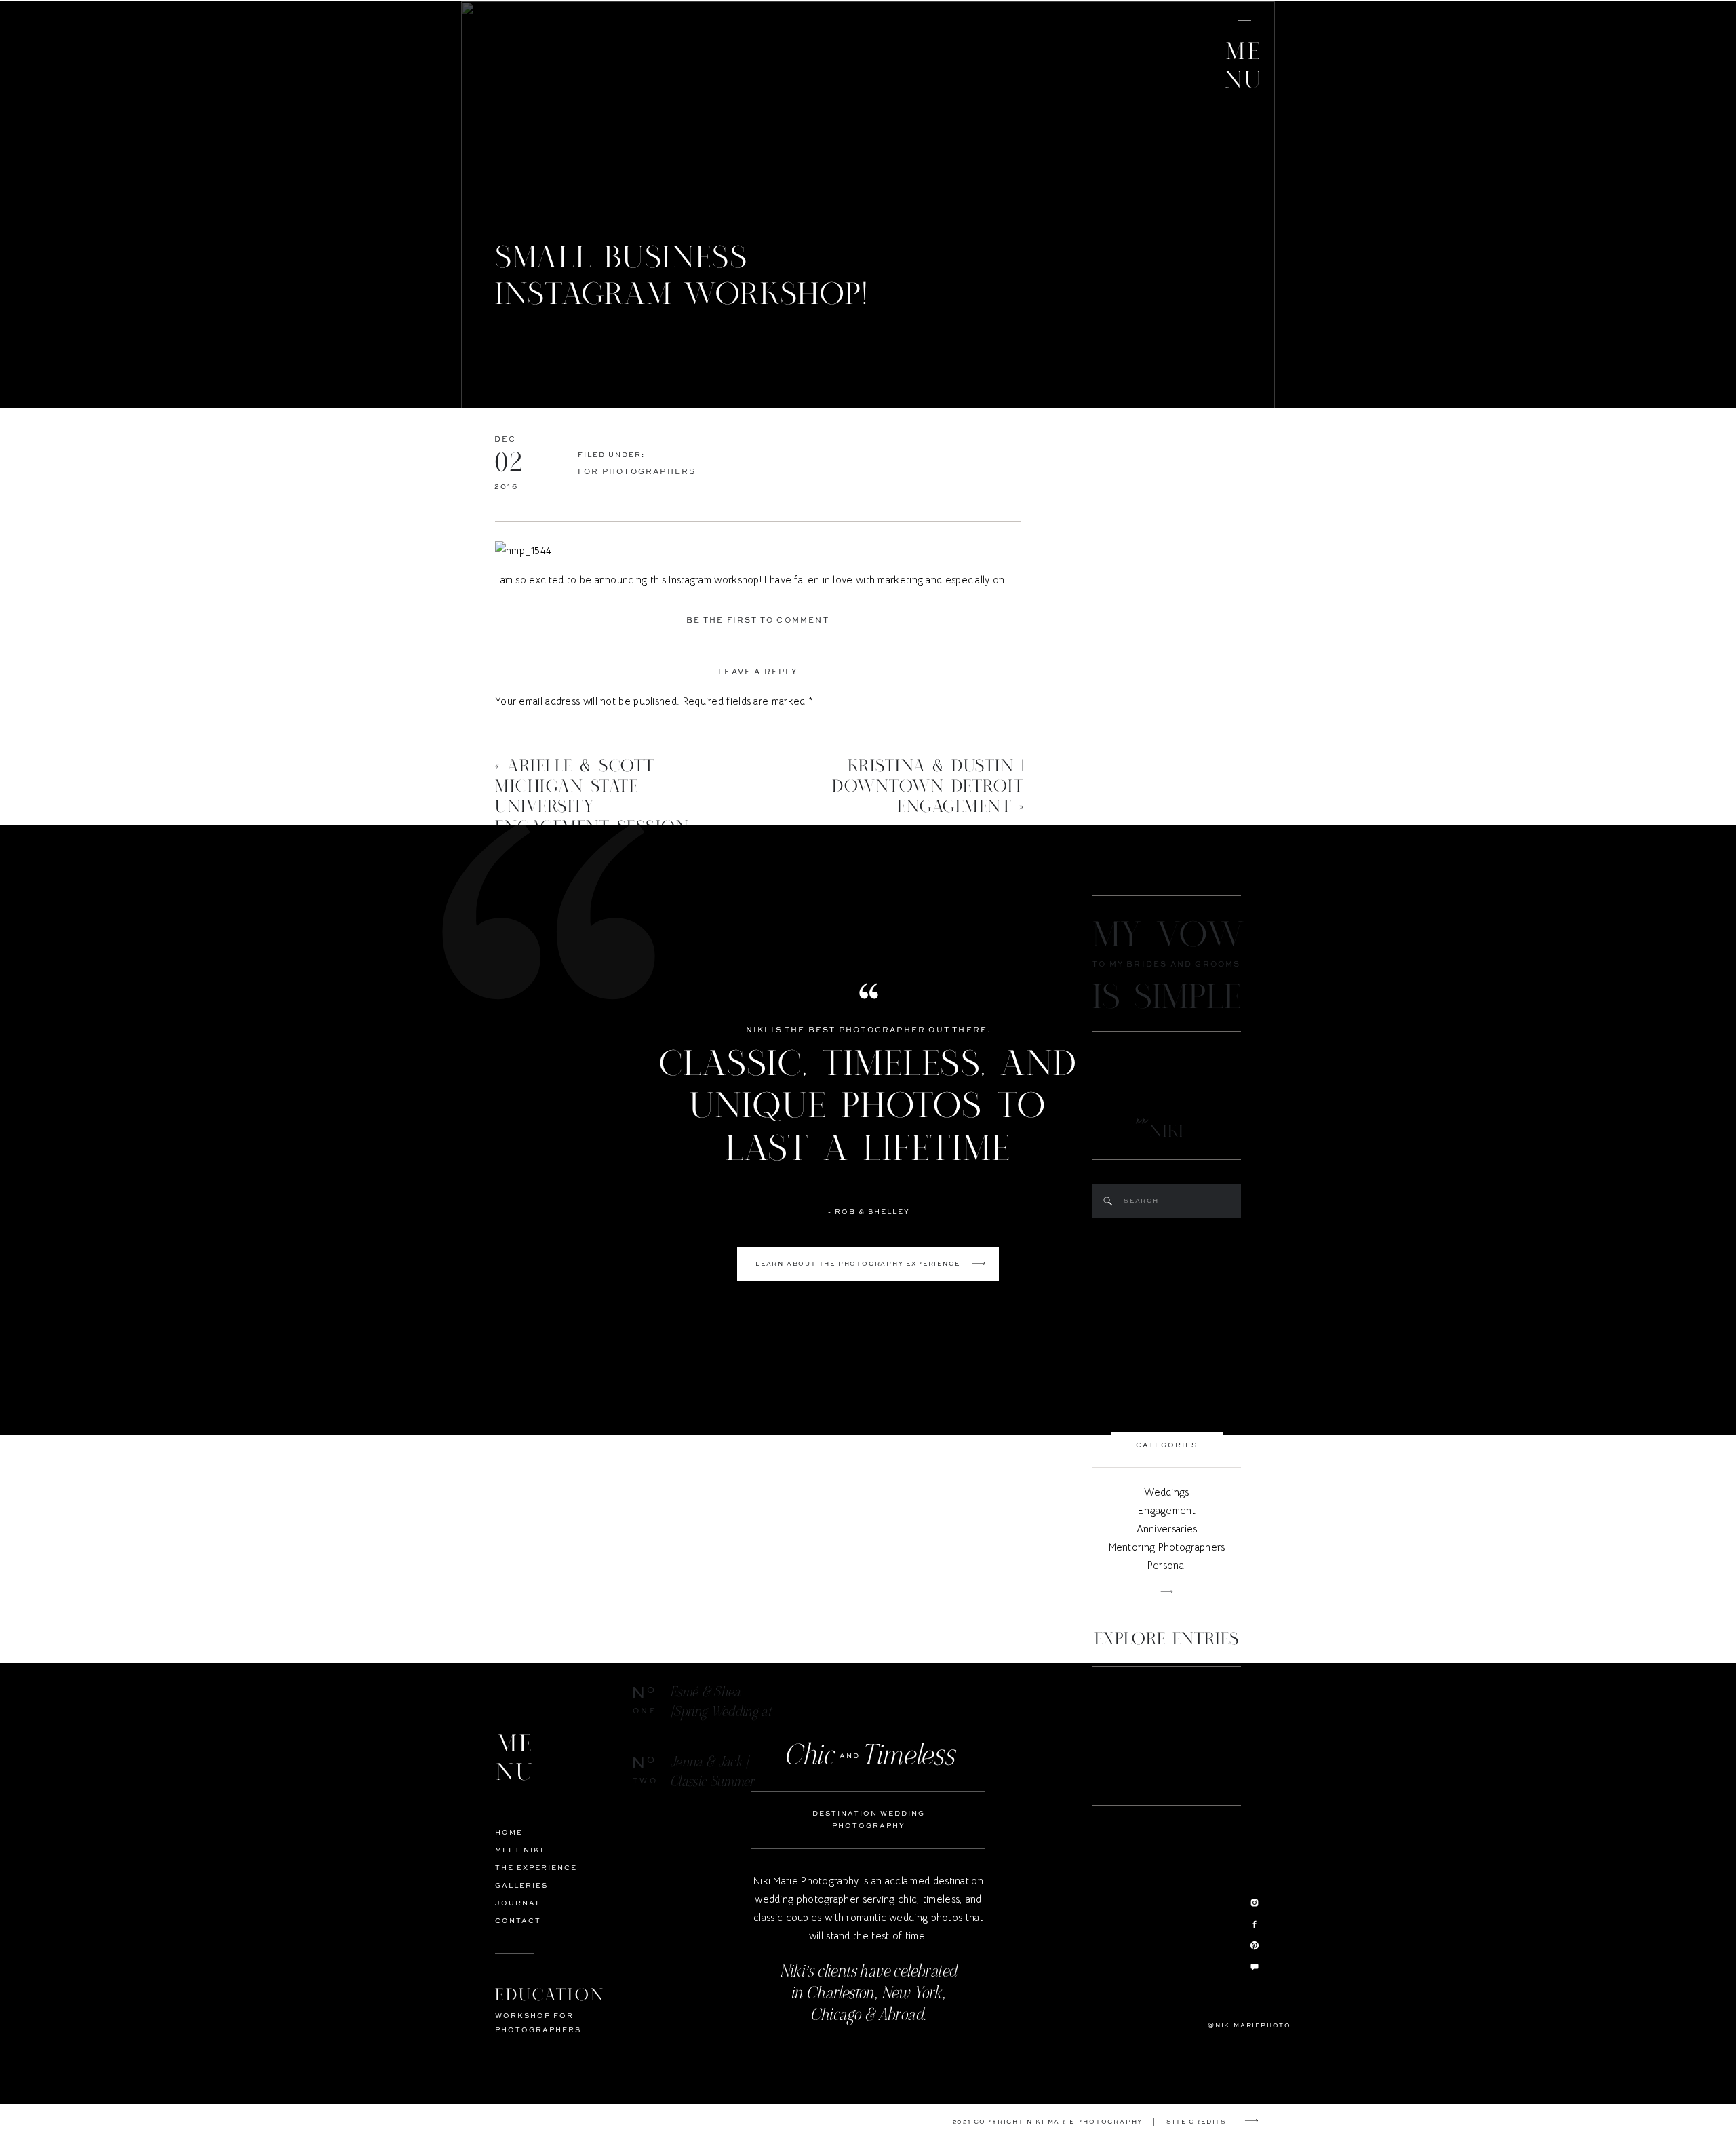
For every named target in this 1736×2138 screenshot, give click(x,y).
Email (511, 953)
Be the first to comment (758, 621)
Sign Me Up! (915, 1330)
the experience (536, 1868)
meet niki (519, 1850)
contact (518, 1921)
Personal (1167, 1565)
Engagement (1167, 1510)
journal (518, 1903)
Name (512, 907)
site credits (1197, 2122)
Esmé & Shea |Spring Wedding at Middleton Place (721, 1711)
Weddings (1166, 1492)
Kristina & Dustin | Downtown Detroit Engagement (928, 787)
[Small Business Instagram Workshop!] (868, 205)
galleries (521, 1886)
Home (509, 1833)
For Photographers (637, 472)
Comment (521, 728)
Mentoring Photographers (1167, 1547)
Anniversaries (1167, 1529)
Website (514, 999)
